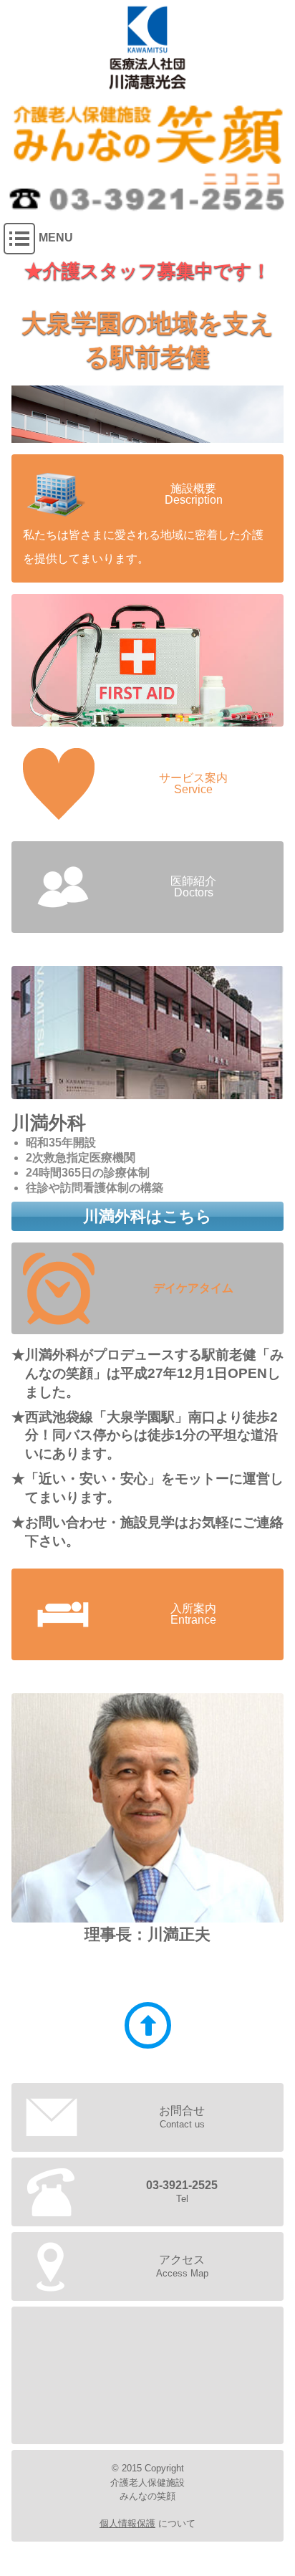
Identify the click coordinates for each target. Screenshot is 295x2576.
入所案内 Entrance (193, 1614)
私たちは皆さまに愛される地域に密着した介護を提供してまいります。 (143, 524)
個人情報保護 (127, 2523)
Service (193, 784)
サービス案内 (147, 660)
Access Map (182, 2266)
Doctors (193, 887)
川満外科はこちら (147, 1216)
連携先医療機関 (147, 1033)
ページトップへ (148, 2025)
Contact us (182, 2117)
